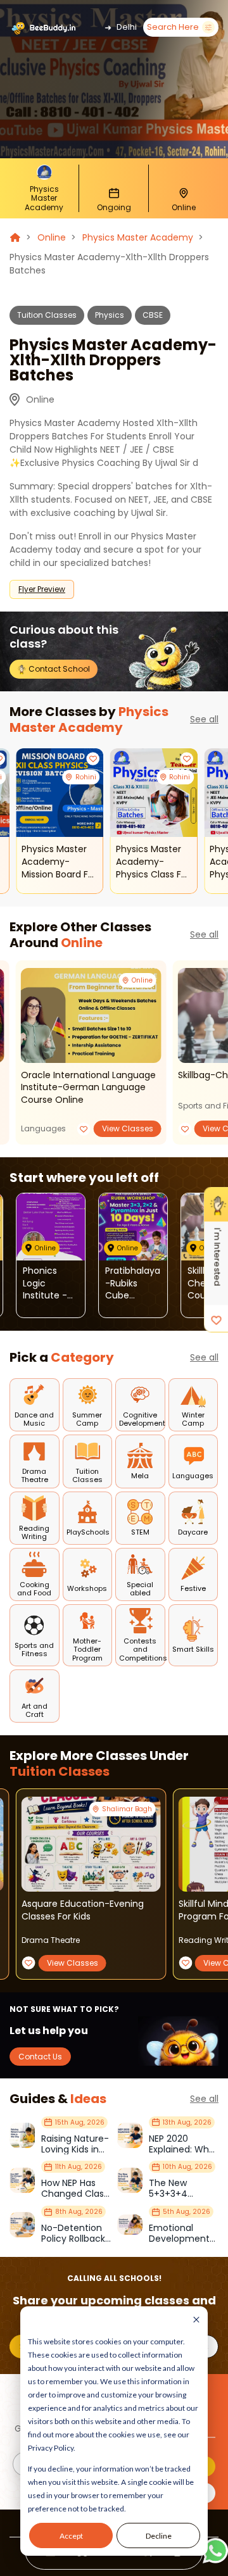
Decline (159, 2536)
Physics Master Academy (138, 237)
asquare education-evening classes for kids (83, 1910)
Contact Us (40, 2057)
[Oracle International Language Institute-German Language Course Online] (91, 1015)
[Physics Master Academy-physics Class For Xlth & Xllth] (154, 793)
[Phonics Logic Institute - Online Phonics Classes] (51, 1227)
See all (204, 719)
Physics (110, 315)
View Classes (128, 1128)
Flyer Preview (42, 589)
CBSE (153, 315)
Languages (43, 1128)
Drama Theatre (51, 1940)
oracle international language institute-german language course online (88, 1088)
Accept (71, 2536)
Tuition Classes (47, 315)
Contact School (58, 669)
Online (52, 237)
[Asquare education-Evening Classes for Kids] (91, 1844)
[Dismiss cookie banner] (196, 2321)
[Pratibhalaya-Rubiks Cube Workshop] (133, 1227)
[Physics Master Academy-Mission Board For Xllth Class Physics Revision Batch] (60, 793)
